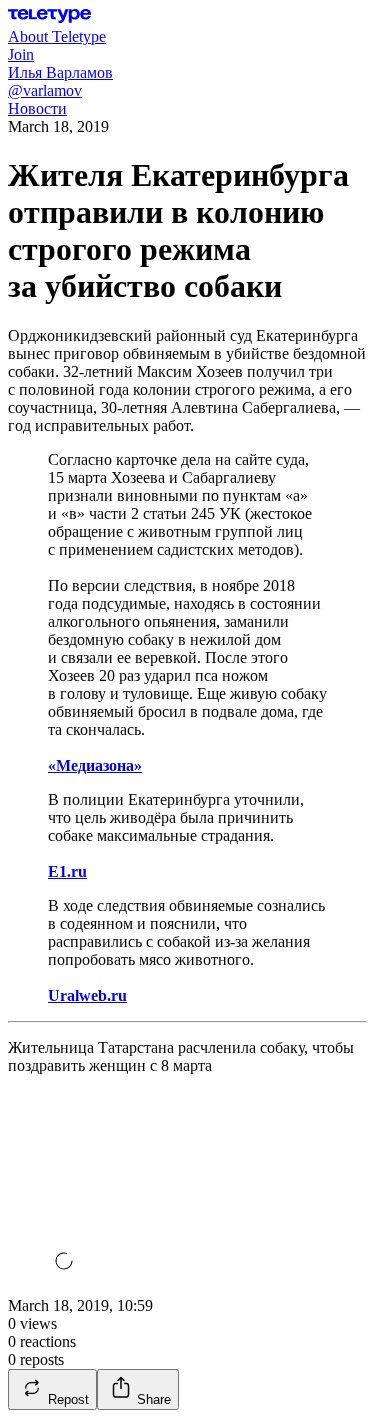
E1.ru (67, 871)
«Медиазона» (95, 765)
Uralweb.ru (87, 995)
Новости (37, 108)
